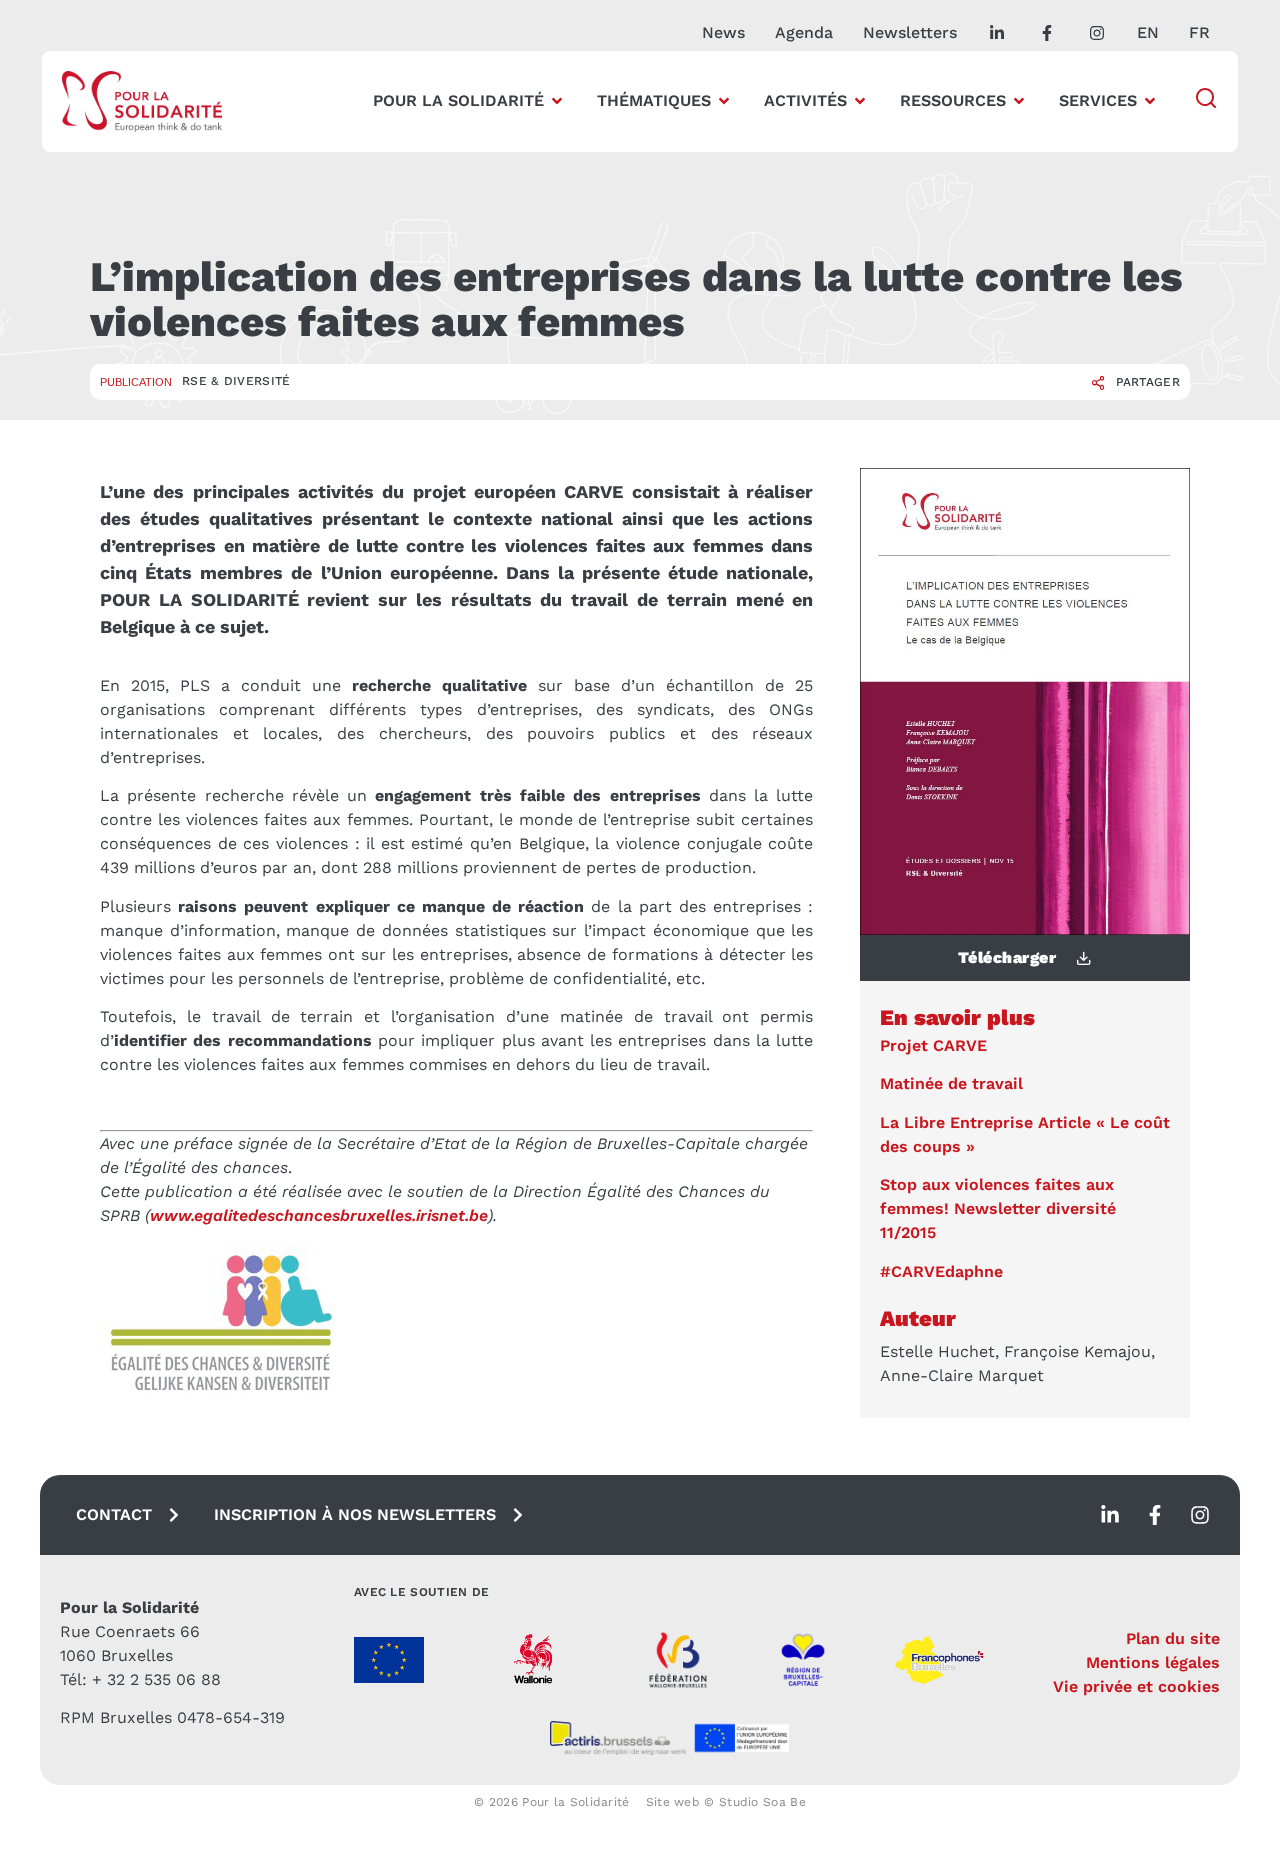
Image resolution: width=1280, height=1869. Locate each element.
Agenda (804, 32)
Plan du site (1173, 1638)
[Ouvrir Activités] (860, 101)
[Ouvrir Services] (1150, 101)
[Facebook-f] (1155, 1515)
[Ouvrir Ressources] (1019, 101)
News (723, 32)
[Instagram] (1200, 1515)
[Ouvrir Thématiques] (724, 101)
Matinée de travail (951, 1083)
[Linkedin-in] (1110, 1515)
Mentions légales (1153, 1662)
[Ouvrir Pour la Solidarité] (557, 101)
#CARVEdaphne (941, 1271)
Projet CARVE (933, 1045)
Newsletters (910, 32)
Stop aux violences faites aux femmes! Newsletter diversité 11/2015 (998, 1208)
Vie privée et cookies (1136, 1686)
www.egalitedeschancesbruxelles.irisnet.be (319, 1215)
